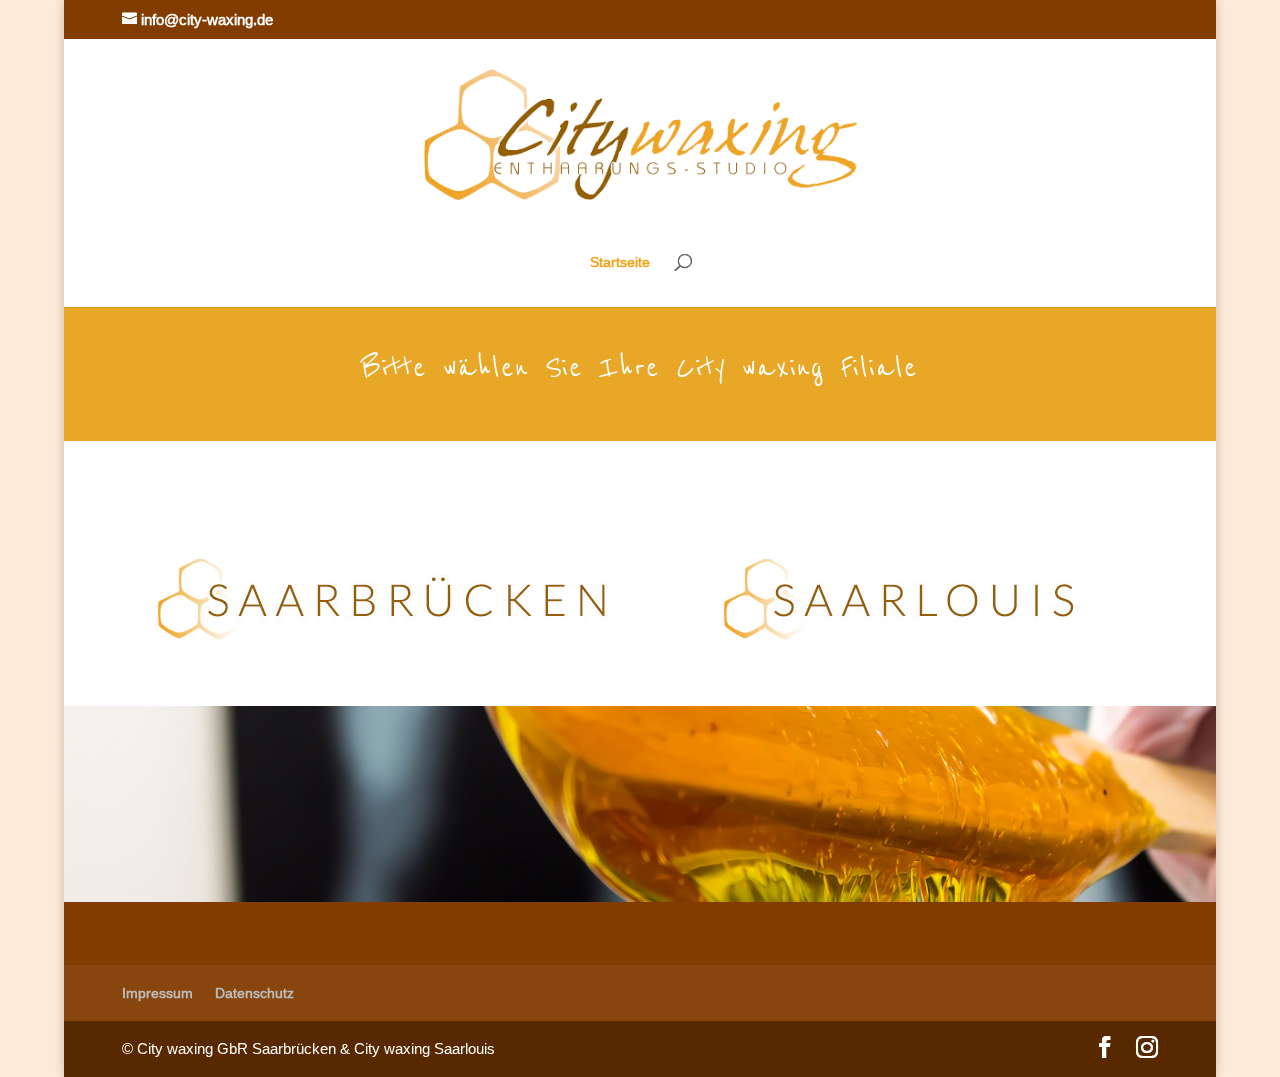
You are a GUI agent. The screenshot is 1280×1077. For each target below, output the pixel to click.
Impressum (157, 993)
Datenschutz (254, 993)
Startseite (620, 262)
